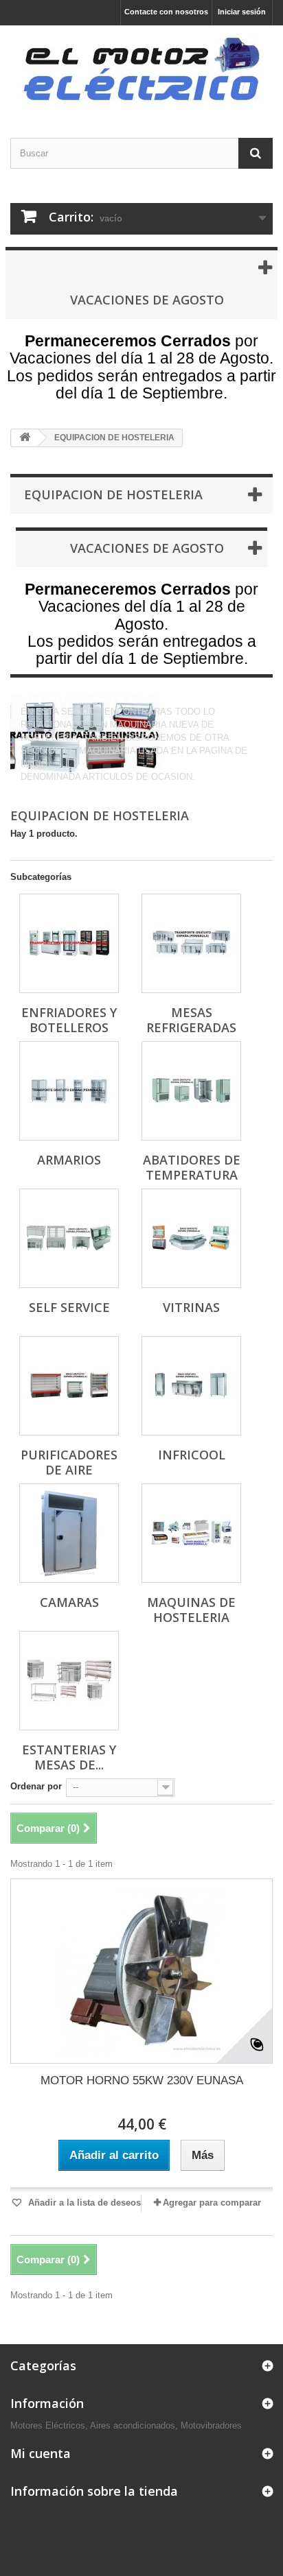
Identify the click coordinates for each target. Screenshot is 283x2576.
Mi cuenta (41, 2453)
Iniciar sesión (242, 12)
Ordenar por (36, 1786)
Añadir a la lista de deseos (83, 2203)
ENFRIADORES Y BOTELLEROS (69, 1020)
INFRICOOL (192, 1455)
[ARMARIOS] (69, 1091)
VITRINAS (191, 1307)
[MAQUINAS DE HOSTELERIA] (191, 1533)
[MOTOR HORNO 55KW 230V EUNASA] (141, 1971)
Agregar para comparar (212, 2203)
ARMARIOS (69, 1160)
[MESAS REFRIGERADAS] (191, 943)
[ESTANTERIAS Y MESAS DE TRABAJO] (69, 1681)
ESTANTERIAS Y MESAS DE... (69, 1757)
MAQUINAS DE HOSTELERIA (191, 1610)
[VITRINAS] (191, 1238)
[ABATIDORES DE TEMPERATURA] (191, 1091)
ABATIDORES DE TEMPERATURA (192, 1167)
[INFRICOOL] (191, 1386)
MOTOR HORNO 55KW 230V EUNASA (142, 2080)
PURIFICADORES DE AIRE (69, 1462)
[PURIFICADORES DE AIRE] (69, 1386)
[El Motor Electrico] (141, 70)
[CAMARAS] (69, 1533)
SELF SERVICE (69, 1307)
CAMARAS (69, 1602)
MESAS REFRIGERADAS (191, 1020)
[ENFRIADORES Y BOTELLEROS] (69, 943)
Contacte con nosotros (166, 12)
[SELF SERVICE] (69, 1238)
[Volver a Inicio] (25, 438)
